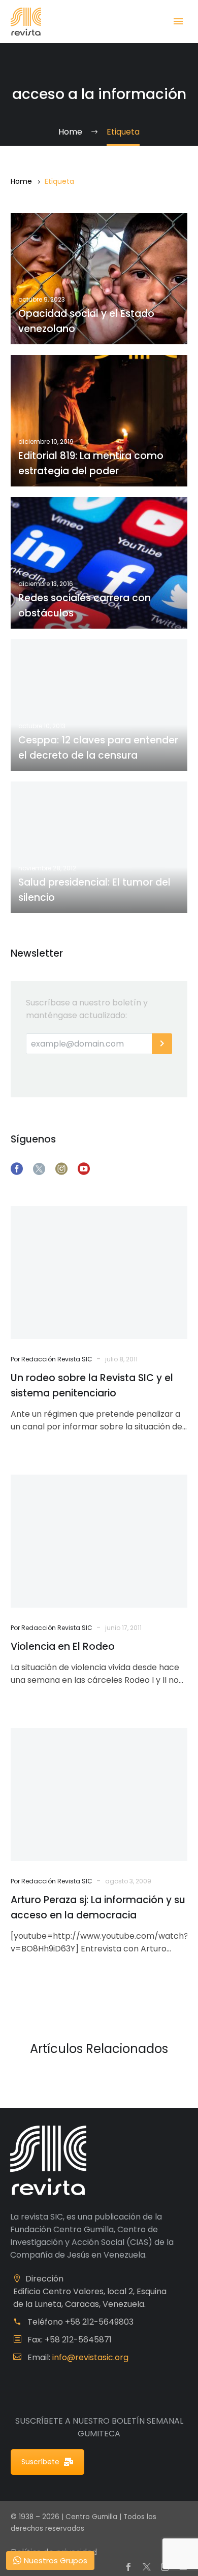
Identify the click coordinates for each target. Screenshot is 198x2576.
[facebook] (17, 1169)
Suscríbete (40, 2462)
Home (21, 181)
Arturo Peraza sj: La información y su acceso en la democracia (98, 1907)
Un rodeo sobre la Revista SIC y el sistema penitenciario (92, 1385)
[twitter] (39, 1169)
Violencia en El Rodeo (63, 1646)
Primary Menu (178, 21)
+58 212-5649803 (99, 2322)
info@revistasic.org (90, 2357)
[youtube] (84, 1169)
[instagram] (61, 1169)
